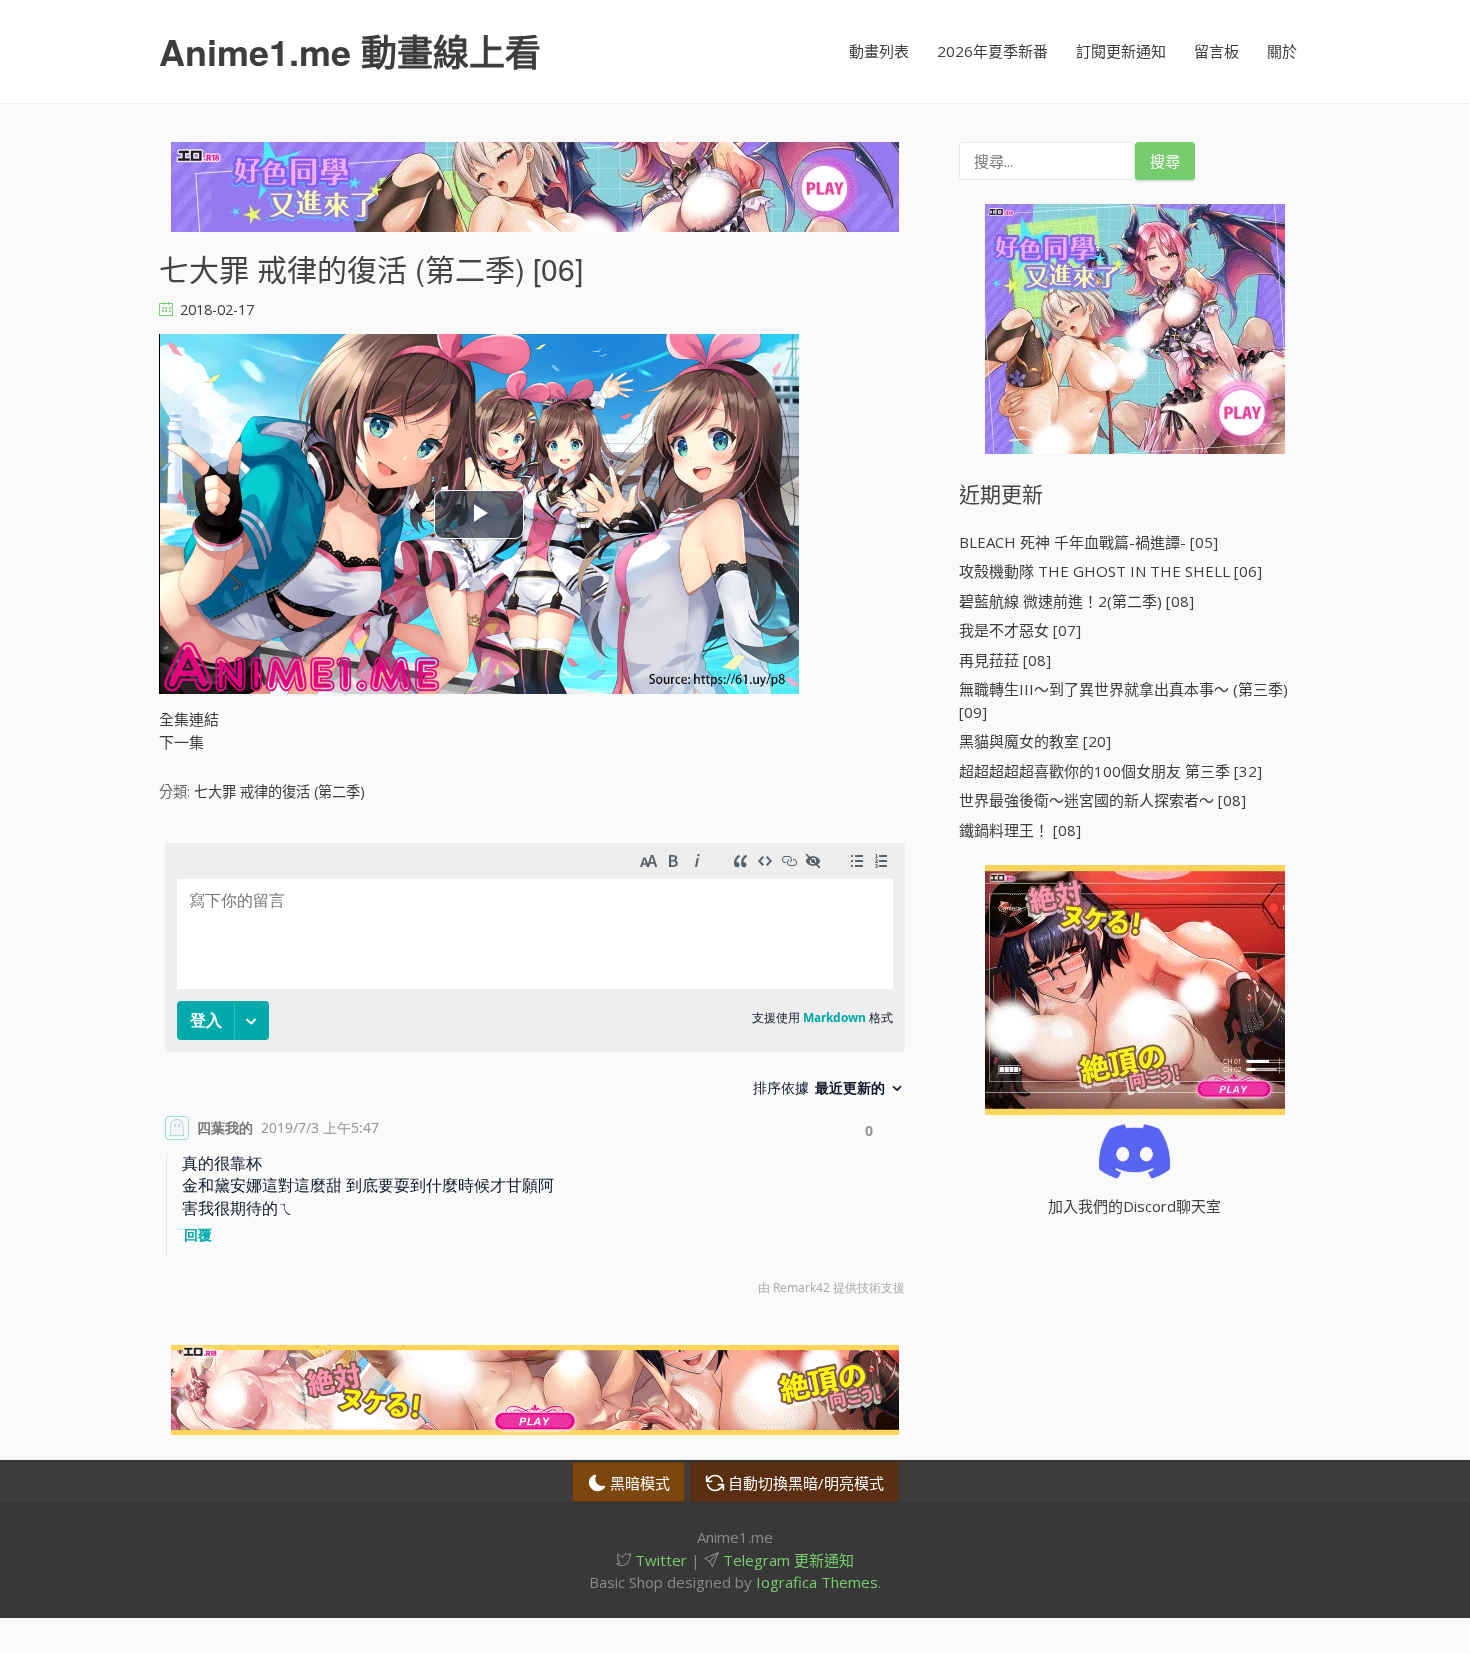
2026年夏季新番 (992, 51)
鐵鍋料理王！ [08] (1020, 830)
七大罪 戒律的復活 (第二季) (279, 791)
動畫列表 (879, 51)
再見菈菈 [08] (1005, 660)
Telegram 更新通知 (786, 1560)
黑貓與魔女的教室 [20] (1035, 741)
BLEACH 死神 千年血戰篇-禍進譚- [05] (1088, 542)
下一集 (181, 742)
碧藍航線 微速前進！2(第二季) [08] (1076, 601)
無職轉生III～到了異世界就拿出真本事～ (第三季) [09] (1123, 700)
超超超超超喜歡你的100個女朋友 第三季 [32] (1110, 771)
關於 (1282, 51)
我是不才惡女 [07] (1020, 630)
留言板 (1216, 51)
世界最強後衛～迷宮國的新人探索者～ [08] (1102, 800)
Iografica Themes (817, 1582)
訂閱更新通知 (1121, 51)
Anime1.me (350, 51)
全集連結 (189, 719)
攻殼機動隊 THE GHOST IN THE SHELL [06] (1110, 571)
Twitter (659, 1560)
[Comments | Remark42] (535, 1074)
